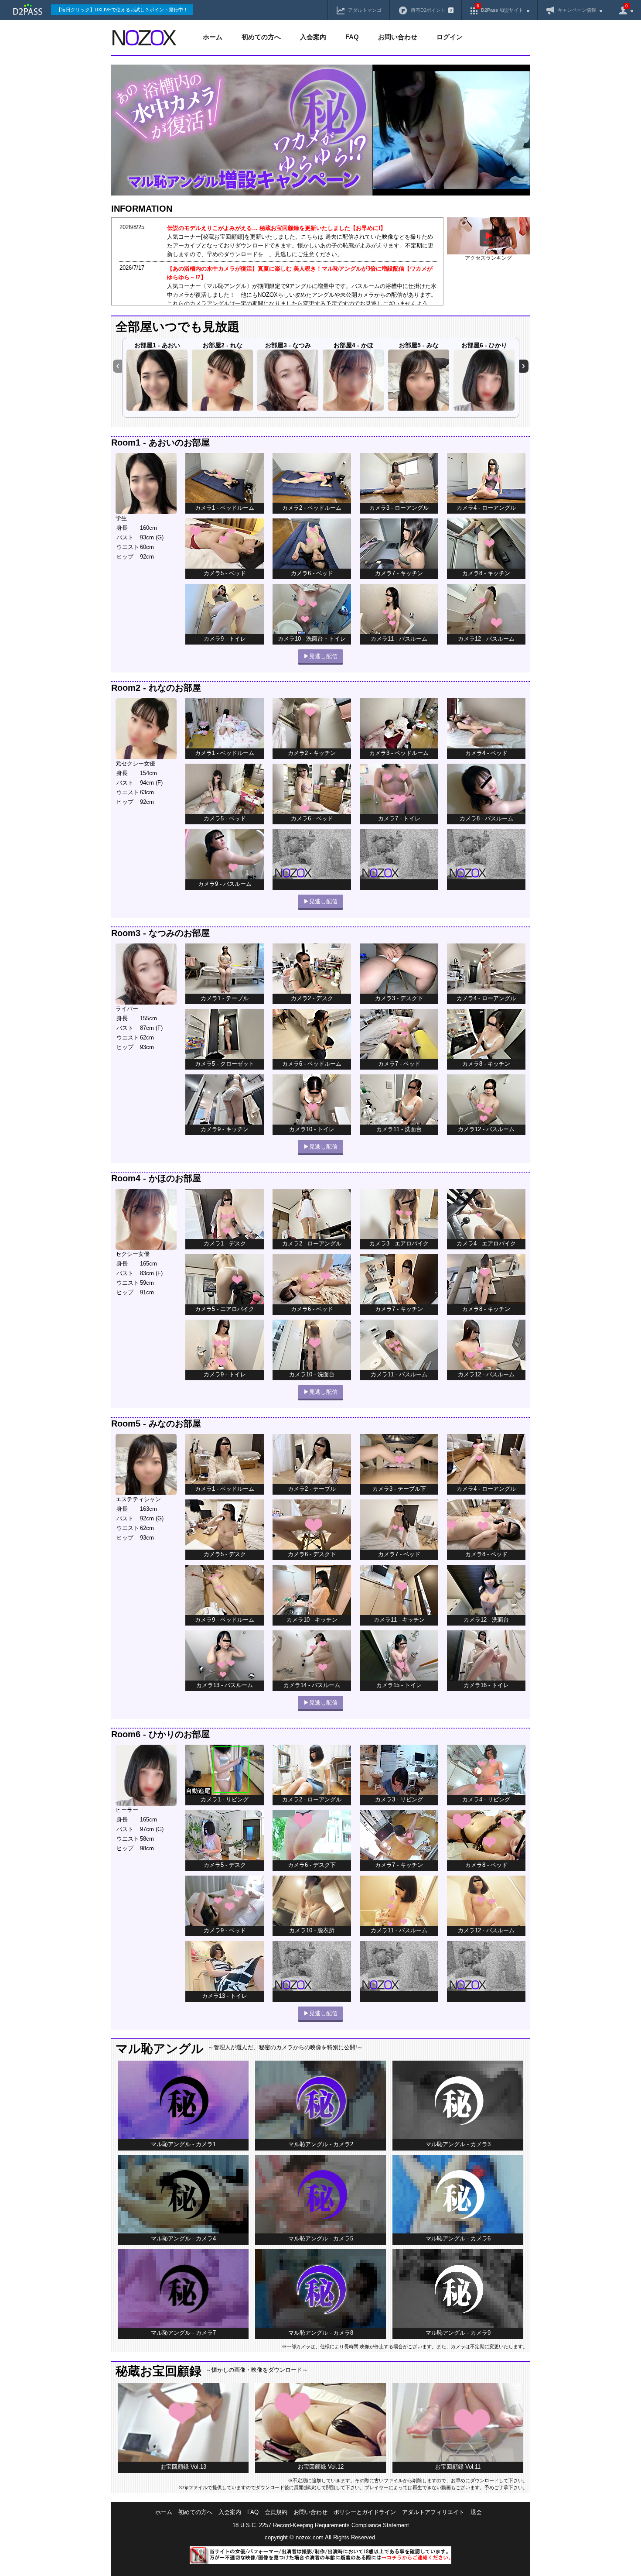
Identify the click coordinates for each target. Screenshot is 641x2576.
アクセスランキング (488, 258)
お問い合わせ (398, 37)
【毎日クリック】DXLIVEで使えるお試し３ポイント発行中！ (122, 10)
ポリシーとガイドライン (365, 2512)
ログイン (450, 37)
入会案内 (313, 37)
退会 (476, 2512)
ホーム (213, 37)
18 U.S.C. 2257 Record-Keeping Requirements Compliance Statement (321, 2525)
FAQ (352, 37)
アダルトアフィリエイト (433, 2512)
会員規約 (276, 2512)
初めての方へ (261, 37)
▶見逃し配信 (320, 656)
